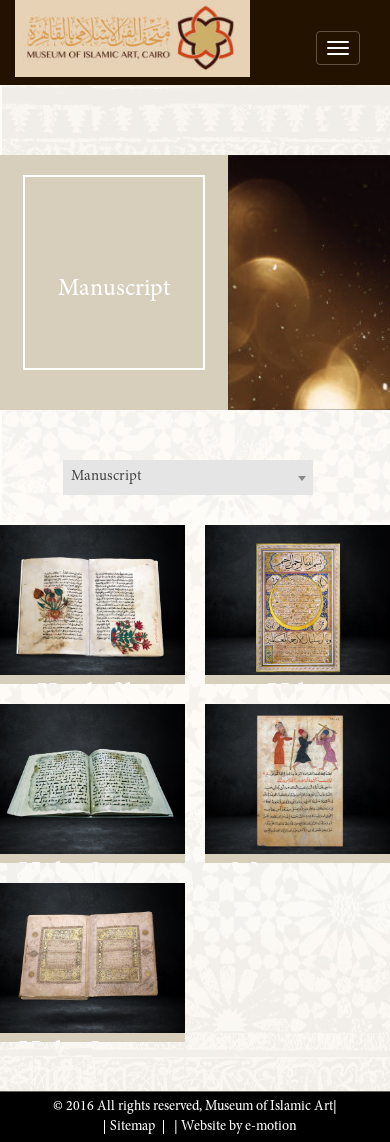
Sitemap (132, 1127)
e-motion (271, 1127)
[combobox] (188, 477)
